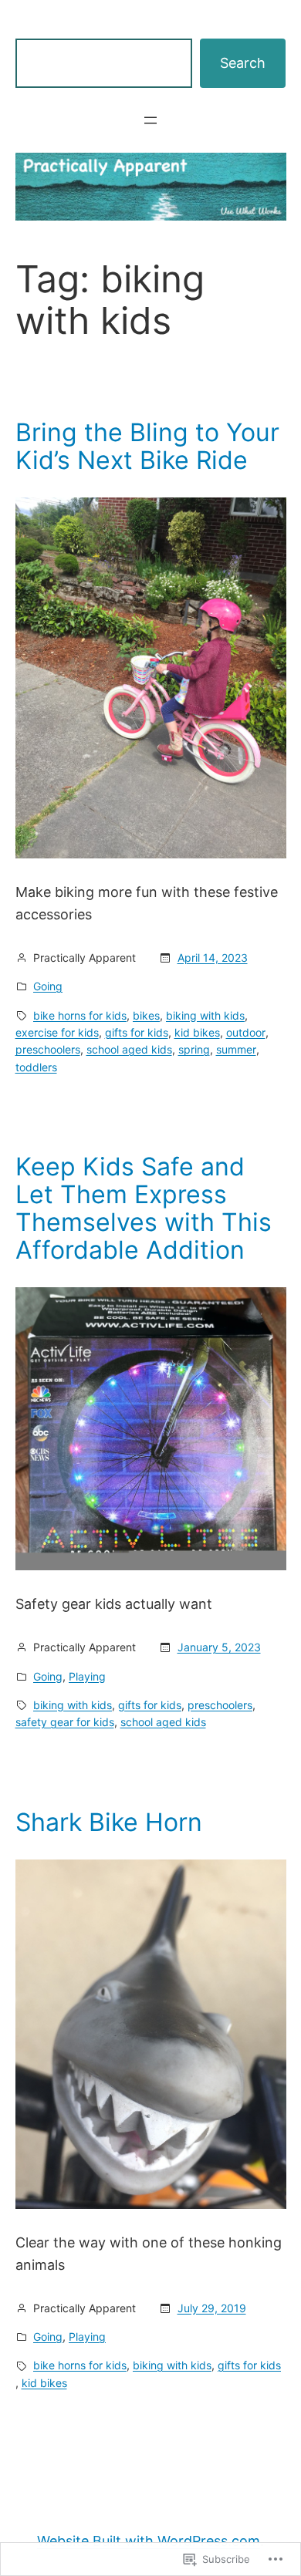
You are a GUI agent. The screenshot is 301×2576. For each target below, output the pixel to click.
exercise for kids (57, 1032)
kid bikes (197, 1032)
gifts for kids (137, 1032)
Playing (87, 1676)
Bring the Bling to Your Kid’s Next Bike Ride (147, 447)
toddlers (36, 1067)
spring (194, 1049)
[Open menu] (150, 120)
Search (243, 63)
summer (236, 1049)
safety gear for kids (65, 1722)
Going (48, 986)
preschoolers (48, 1049)
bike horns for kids (80, 1015)
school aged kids (129, 1049)
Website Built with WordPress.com (149, 2541)
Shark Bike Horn (109, 1822)
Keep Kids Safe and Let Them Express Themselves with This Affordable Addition (144, 1209)
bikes (146, 1015)
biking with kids (205, 1015)
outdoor (246, 1032)
